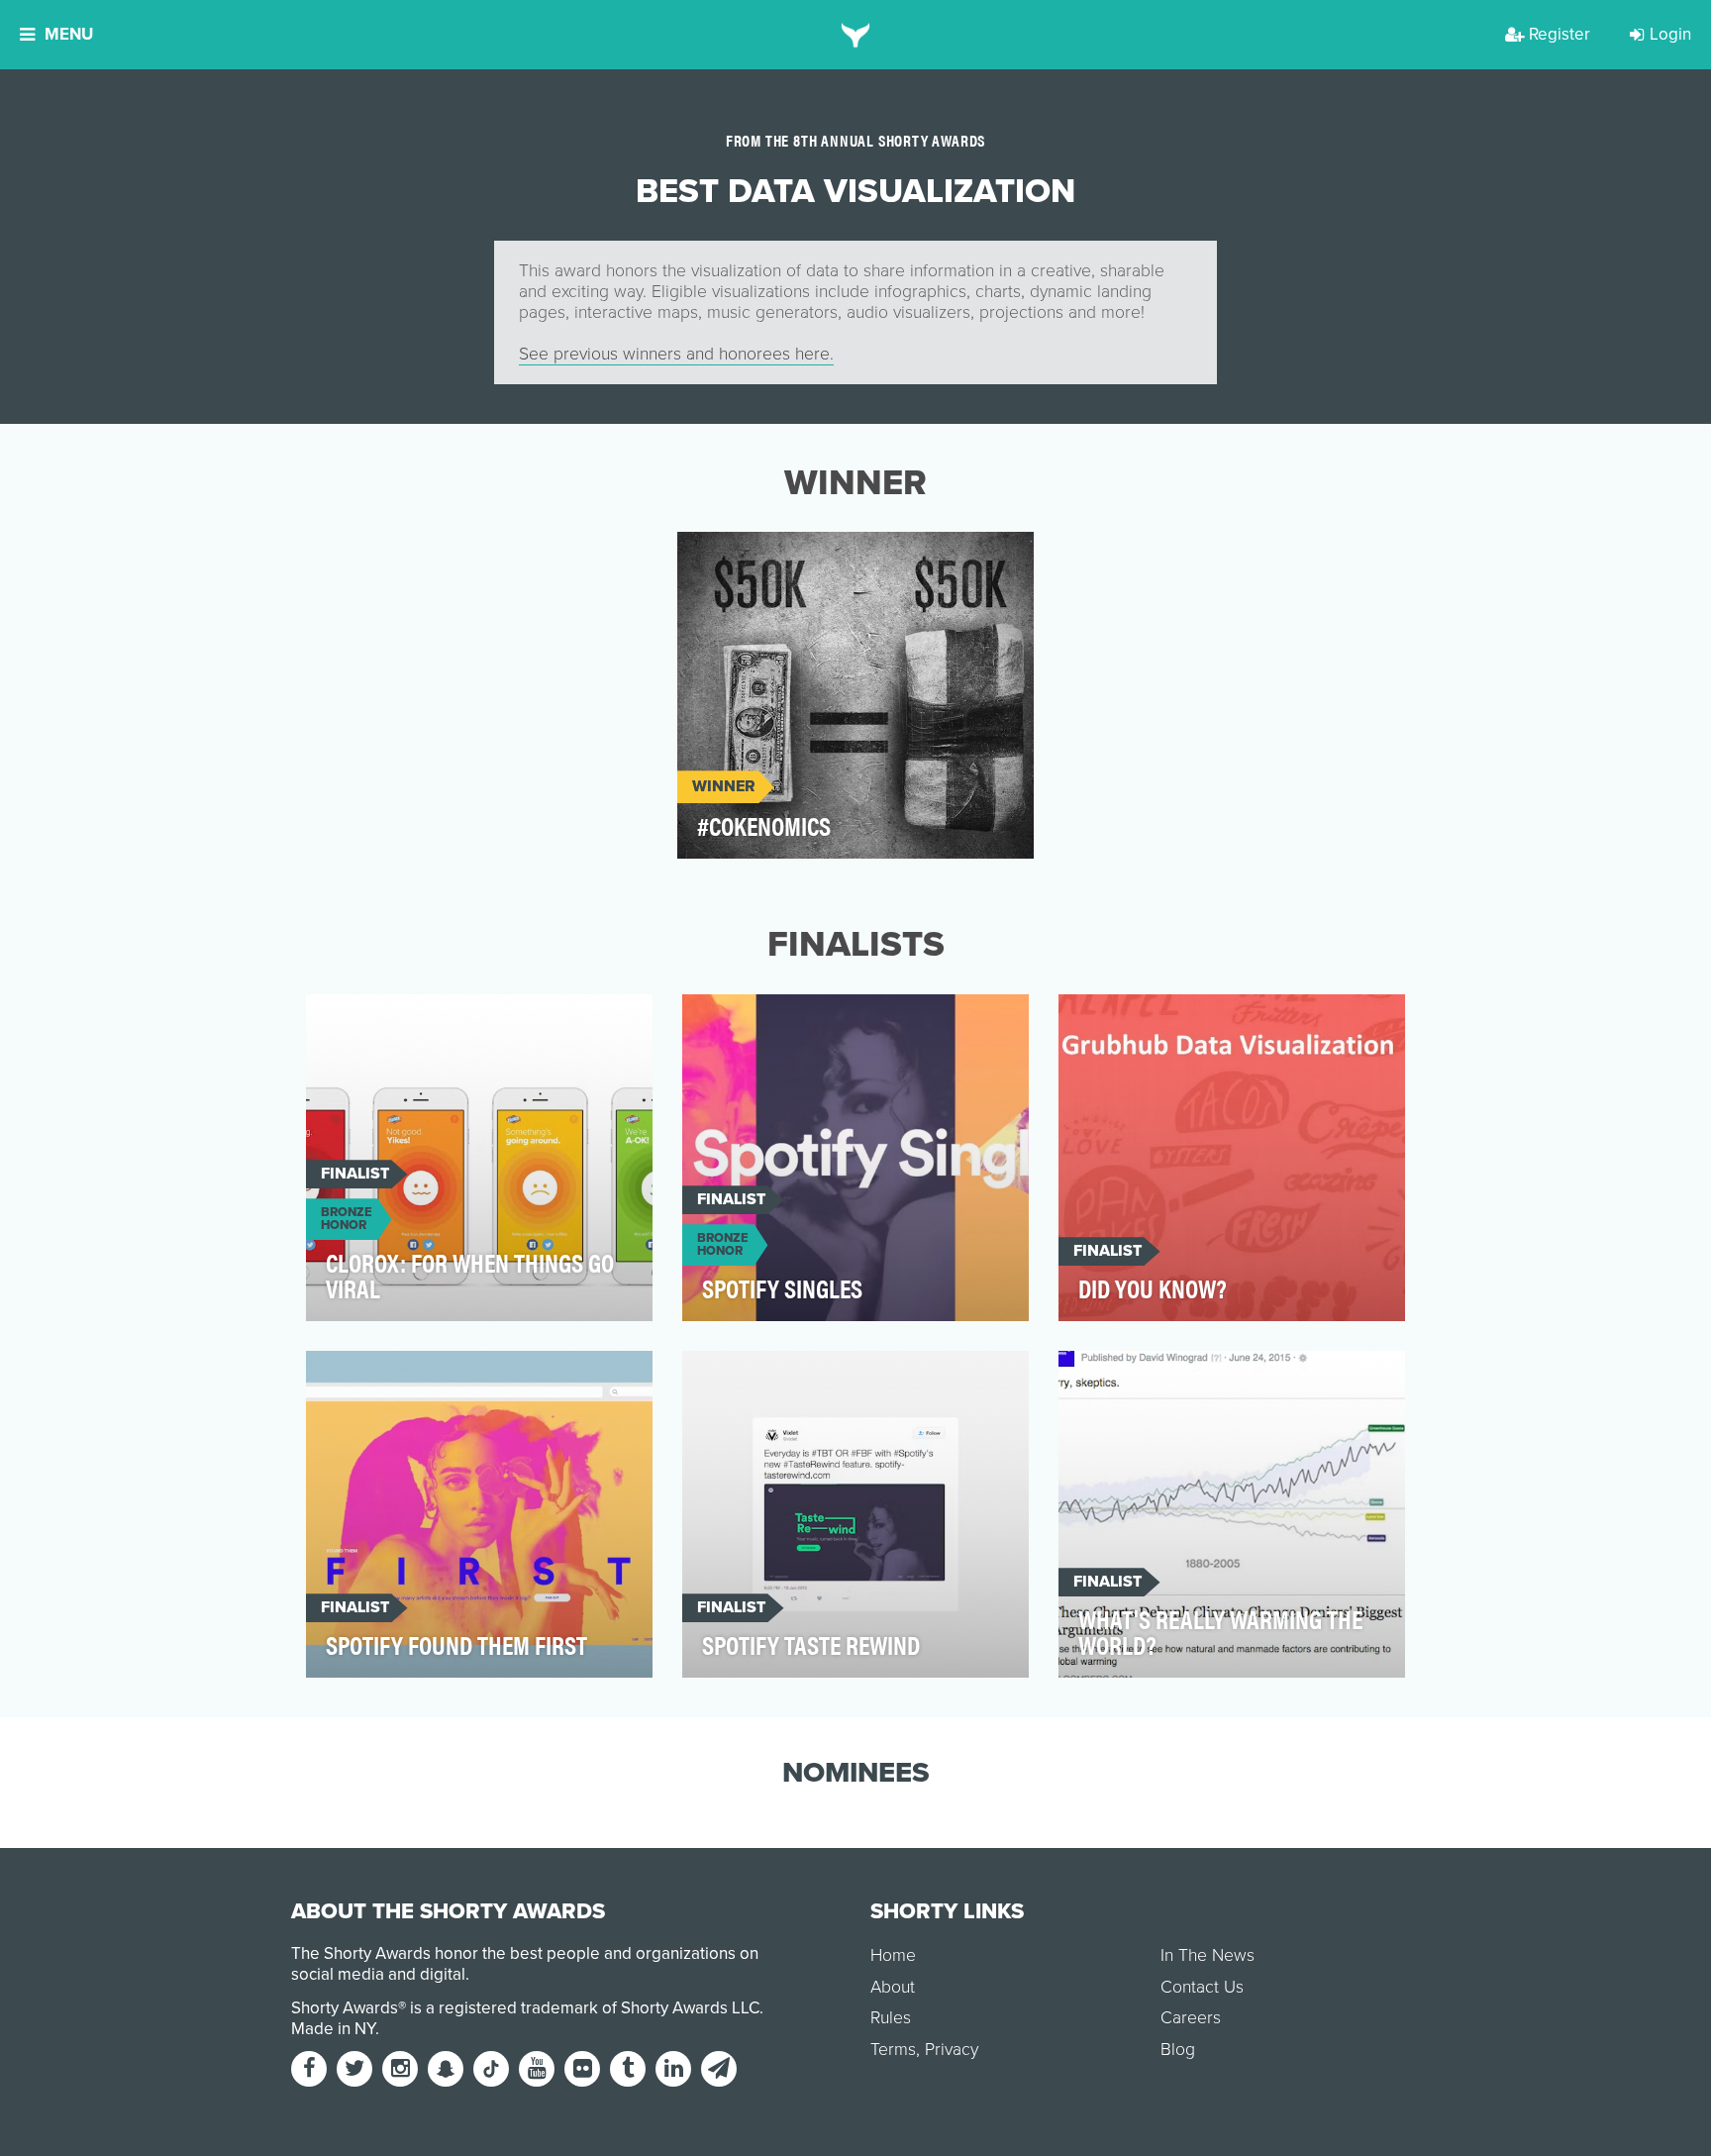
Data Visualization (768, 558)
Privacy (952, 2050)
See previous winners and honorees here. (676, 354)
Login (1670, 34)
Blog (1178, 2050)
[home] (856, 35)
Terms (893, 2050)
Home (893, 1955)
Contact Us (1202, 1987)
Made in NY (333, 2029)
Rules (891, 2018)
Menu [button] (69, 34)
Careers (1191, 2018)
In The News (1208, 1955)
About (893, 1987)
